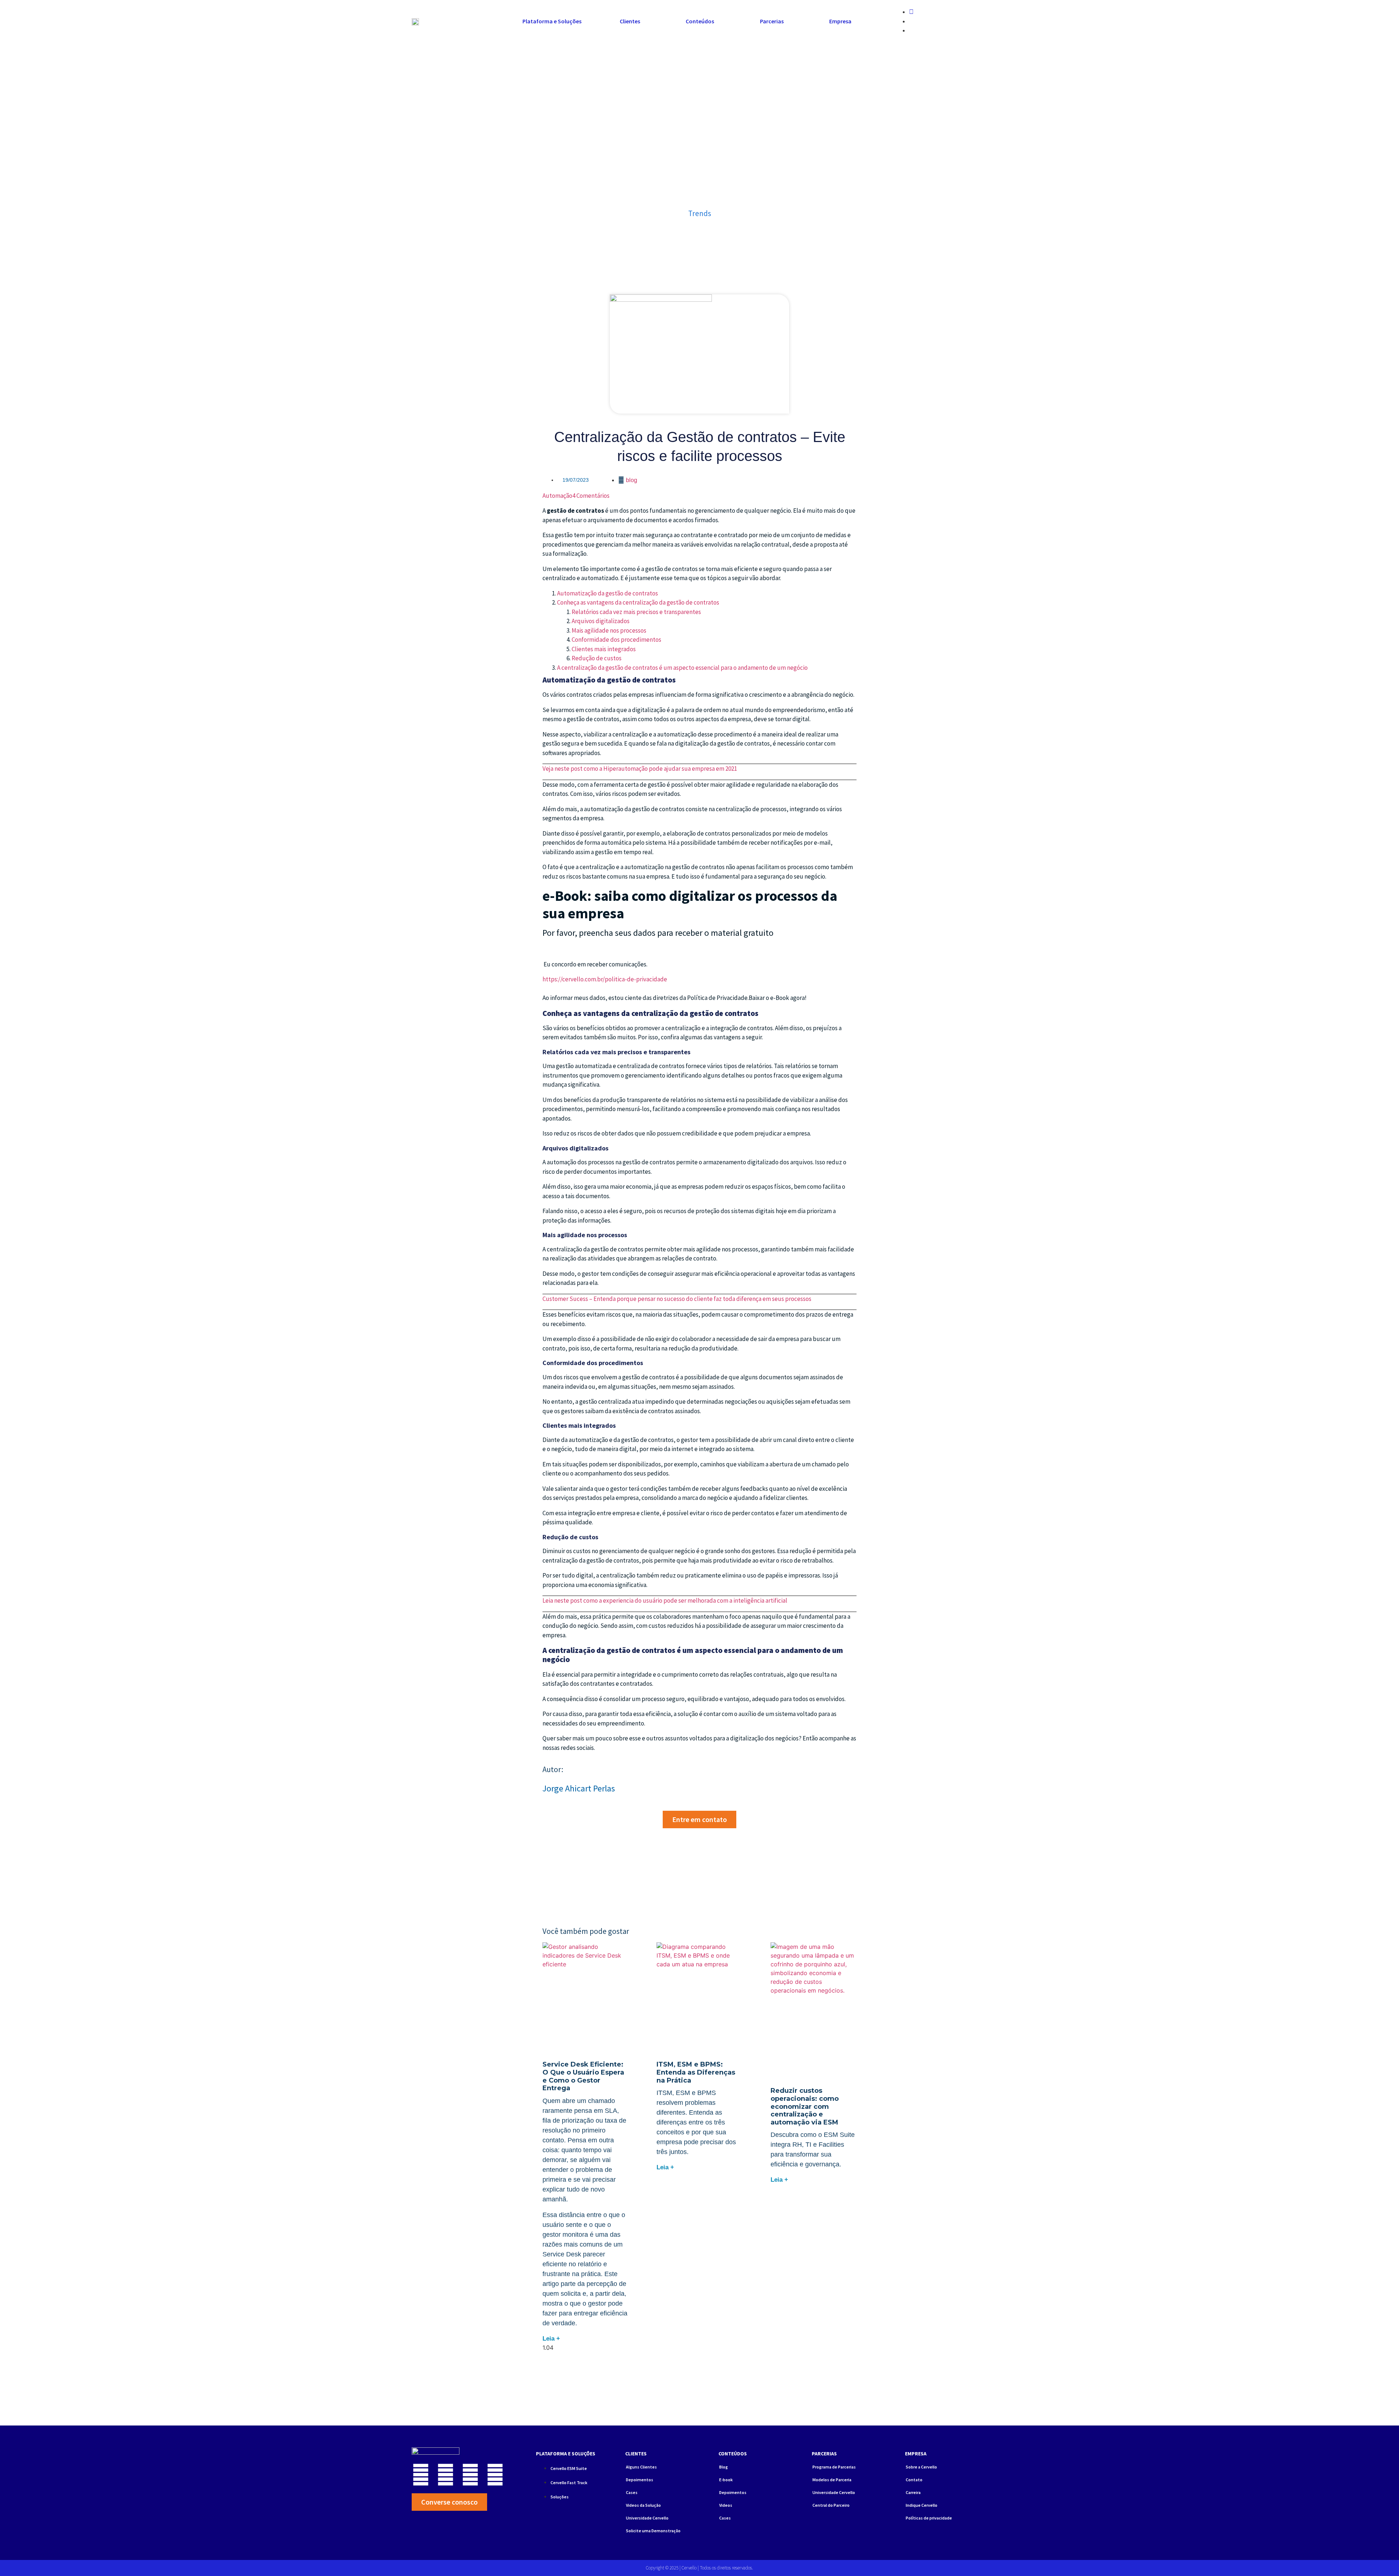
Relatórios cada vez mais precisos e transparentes (636, 612)
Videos (726, 2505)
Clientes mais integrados (604, 649)
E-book (726, 2480)
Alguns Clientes (641, 2467)
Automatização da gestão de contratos (608, 593)
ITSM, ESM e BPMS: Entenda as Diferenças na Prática (696, 2072)
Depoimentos (640, 2480)
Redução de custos (597, 658)
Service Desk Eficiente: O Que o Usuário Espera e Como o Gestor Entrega (583, 2076)
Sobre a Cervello (921, 2467)
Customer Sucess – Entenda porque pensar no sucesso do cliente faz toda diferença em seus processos (677, 1299)
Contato (914, 2480)
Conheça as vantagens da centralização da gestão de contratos (638, 602)
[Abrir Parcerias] (788, 21)
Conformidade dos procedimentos (616, 640)
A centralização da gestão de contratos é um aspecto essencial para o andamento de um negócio (682, 668)
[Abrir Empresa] (856, 21)
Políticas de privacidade (929, 2518)
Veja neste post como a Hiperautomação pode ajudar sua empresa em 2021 (640, 769)
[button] (883, 13)
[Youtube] (495, 2475)
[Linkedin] (446, 2475)
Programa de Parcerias (834, 2467)
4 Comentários (591, 496)
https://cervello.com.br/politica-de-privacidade (606, 979)
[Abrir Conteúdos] (719, 21)
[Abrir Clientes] (645, 21)
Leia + (551, 2339)
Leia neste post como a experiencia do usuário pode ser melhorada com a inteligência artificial (665, 1600)
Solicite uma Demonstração (653, 2531)
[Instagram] (421, 2475)
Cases (632, 2492)
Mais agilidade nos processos (609, 630)
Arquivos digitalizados (601, 621)
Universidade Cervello (647, 2518)
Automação (557, 496)
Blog (632, 480)
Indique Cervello (922, 2505)
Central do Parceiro (831, 2505)
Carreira (913, 2492)
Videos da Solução (643, 2505)
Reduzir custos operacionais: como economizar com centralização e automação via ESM (805, 2106)
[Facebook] (470, 2475)
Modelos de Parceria (832, 2480)
